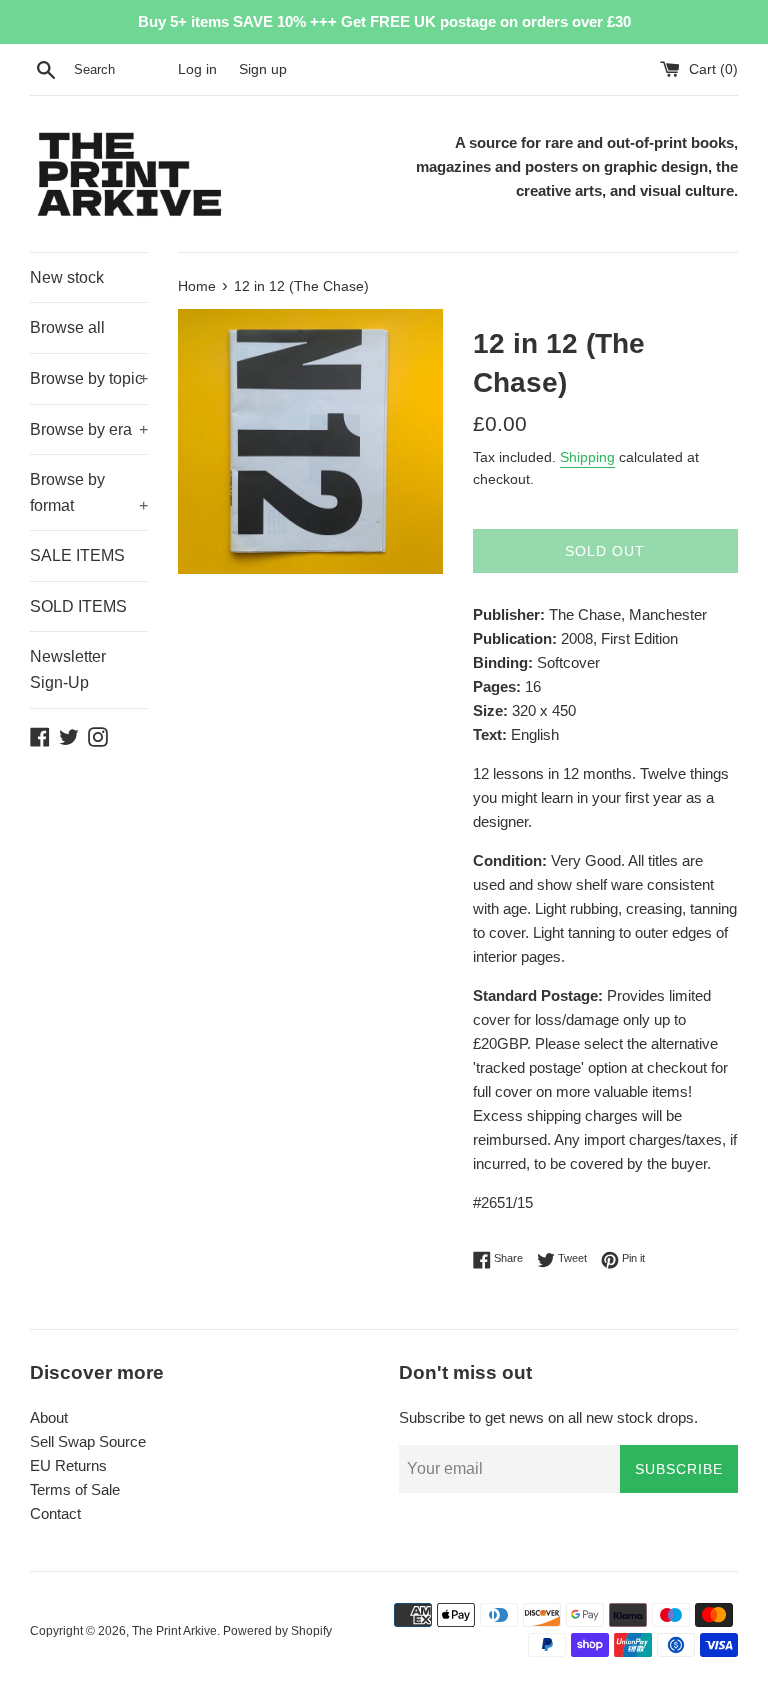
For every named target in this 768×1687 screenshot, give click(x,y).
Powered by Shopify (277, 1631)
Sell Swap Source (88, 1441)
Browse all (67, 327)
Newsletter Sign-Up (68, 669)
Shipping (587, 457)
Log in (197, 69)
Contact (55, 1513)
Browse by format (89, 492)
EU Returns (68, 1465)
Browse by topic (89, 378)
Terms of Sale (75, 1489)
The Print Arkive (174, 1631)
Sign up (263, 69)
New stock (67, 277)
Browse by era (89, 429)
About (49, 1417)
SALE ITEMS (77, 555)
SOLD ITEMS (78, 606)
